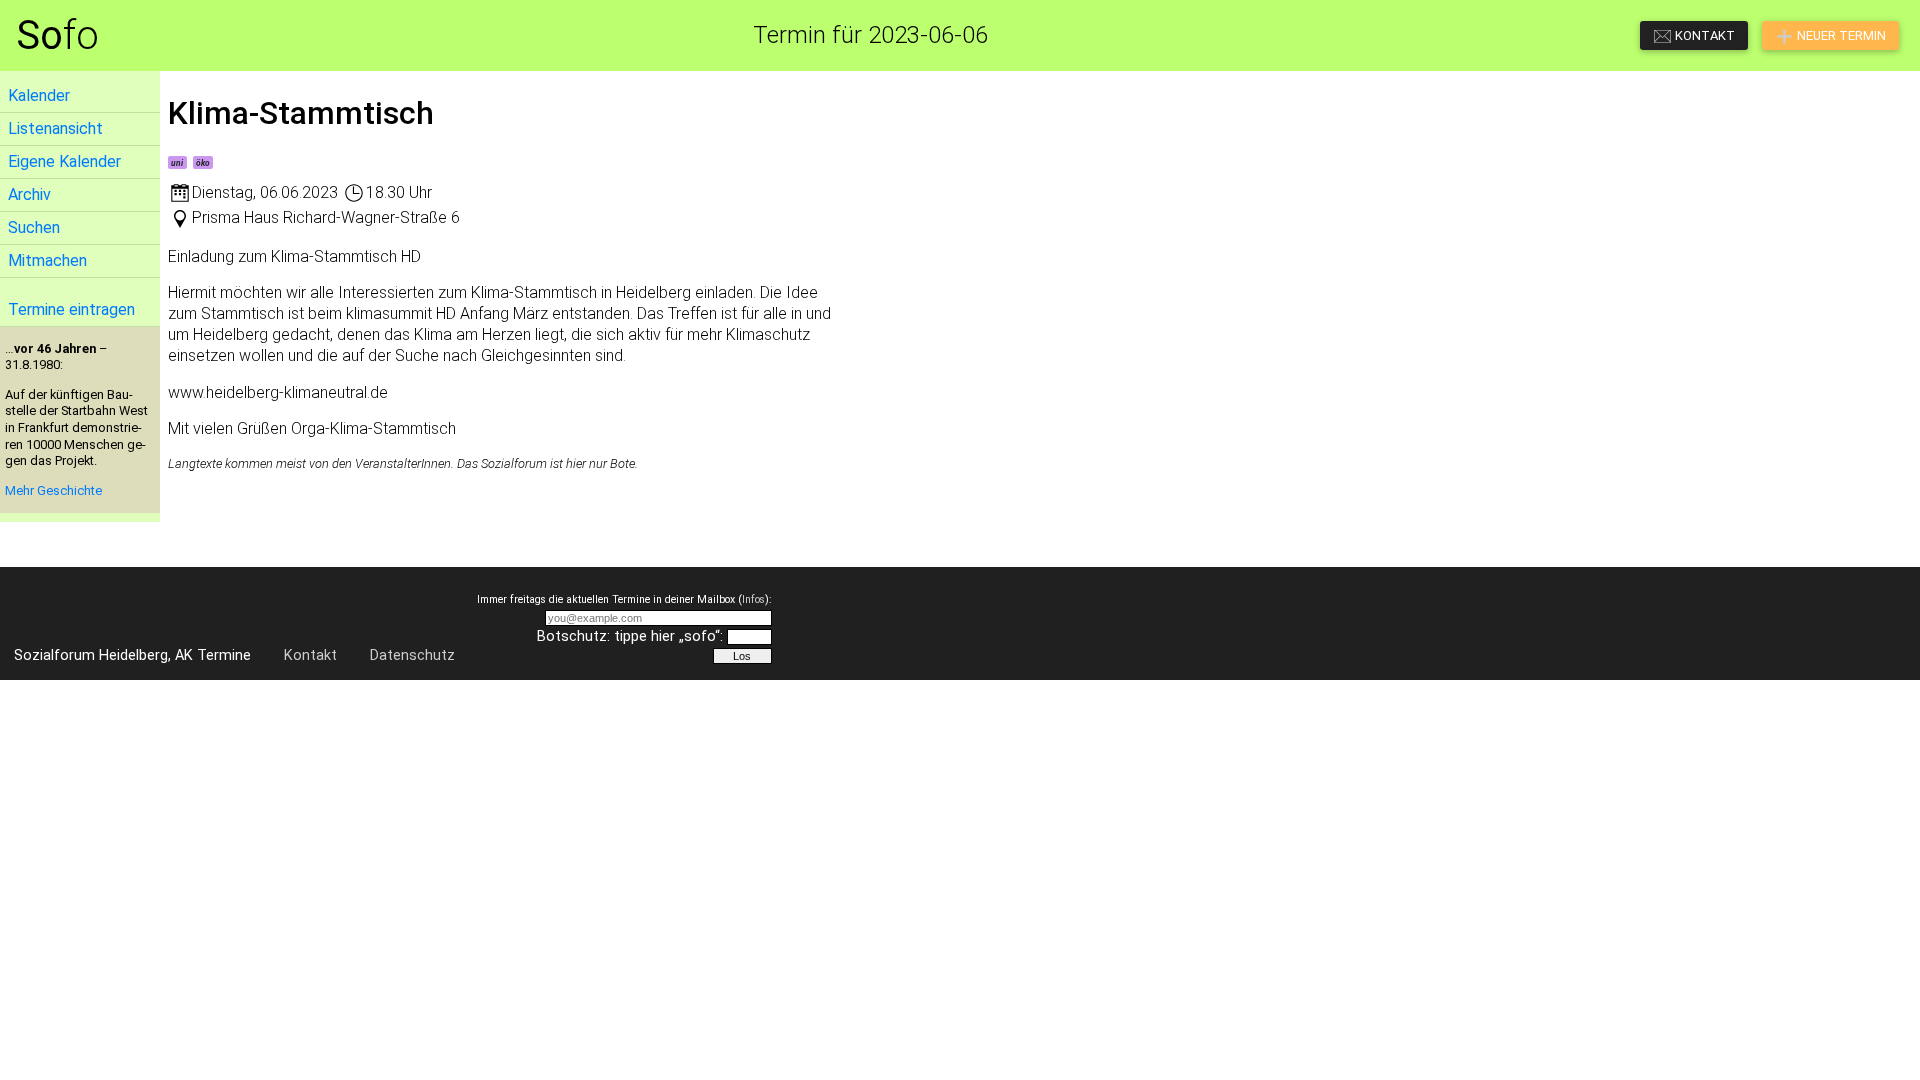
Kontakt (310, 655)
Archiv (29, 194)
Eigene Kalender (64, 161)
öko (203, 163)
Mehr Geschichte (53, 490)
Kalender (39, 95)
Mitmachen (47, 260)
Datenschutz (412, 655)
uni (177, 163)
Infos (753, 599)
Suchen (34, 227)
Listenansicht (55, 128)
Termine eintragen (71, 309)
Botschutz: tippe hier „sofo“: (630, 636)
